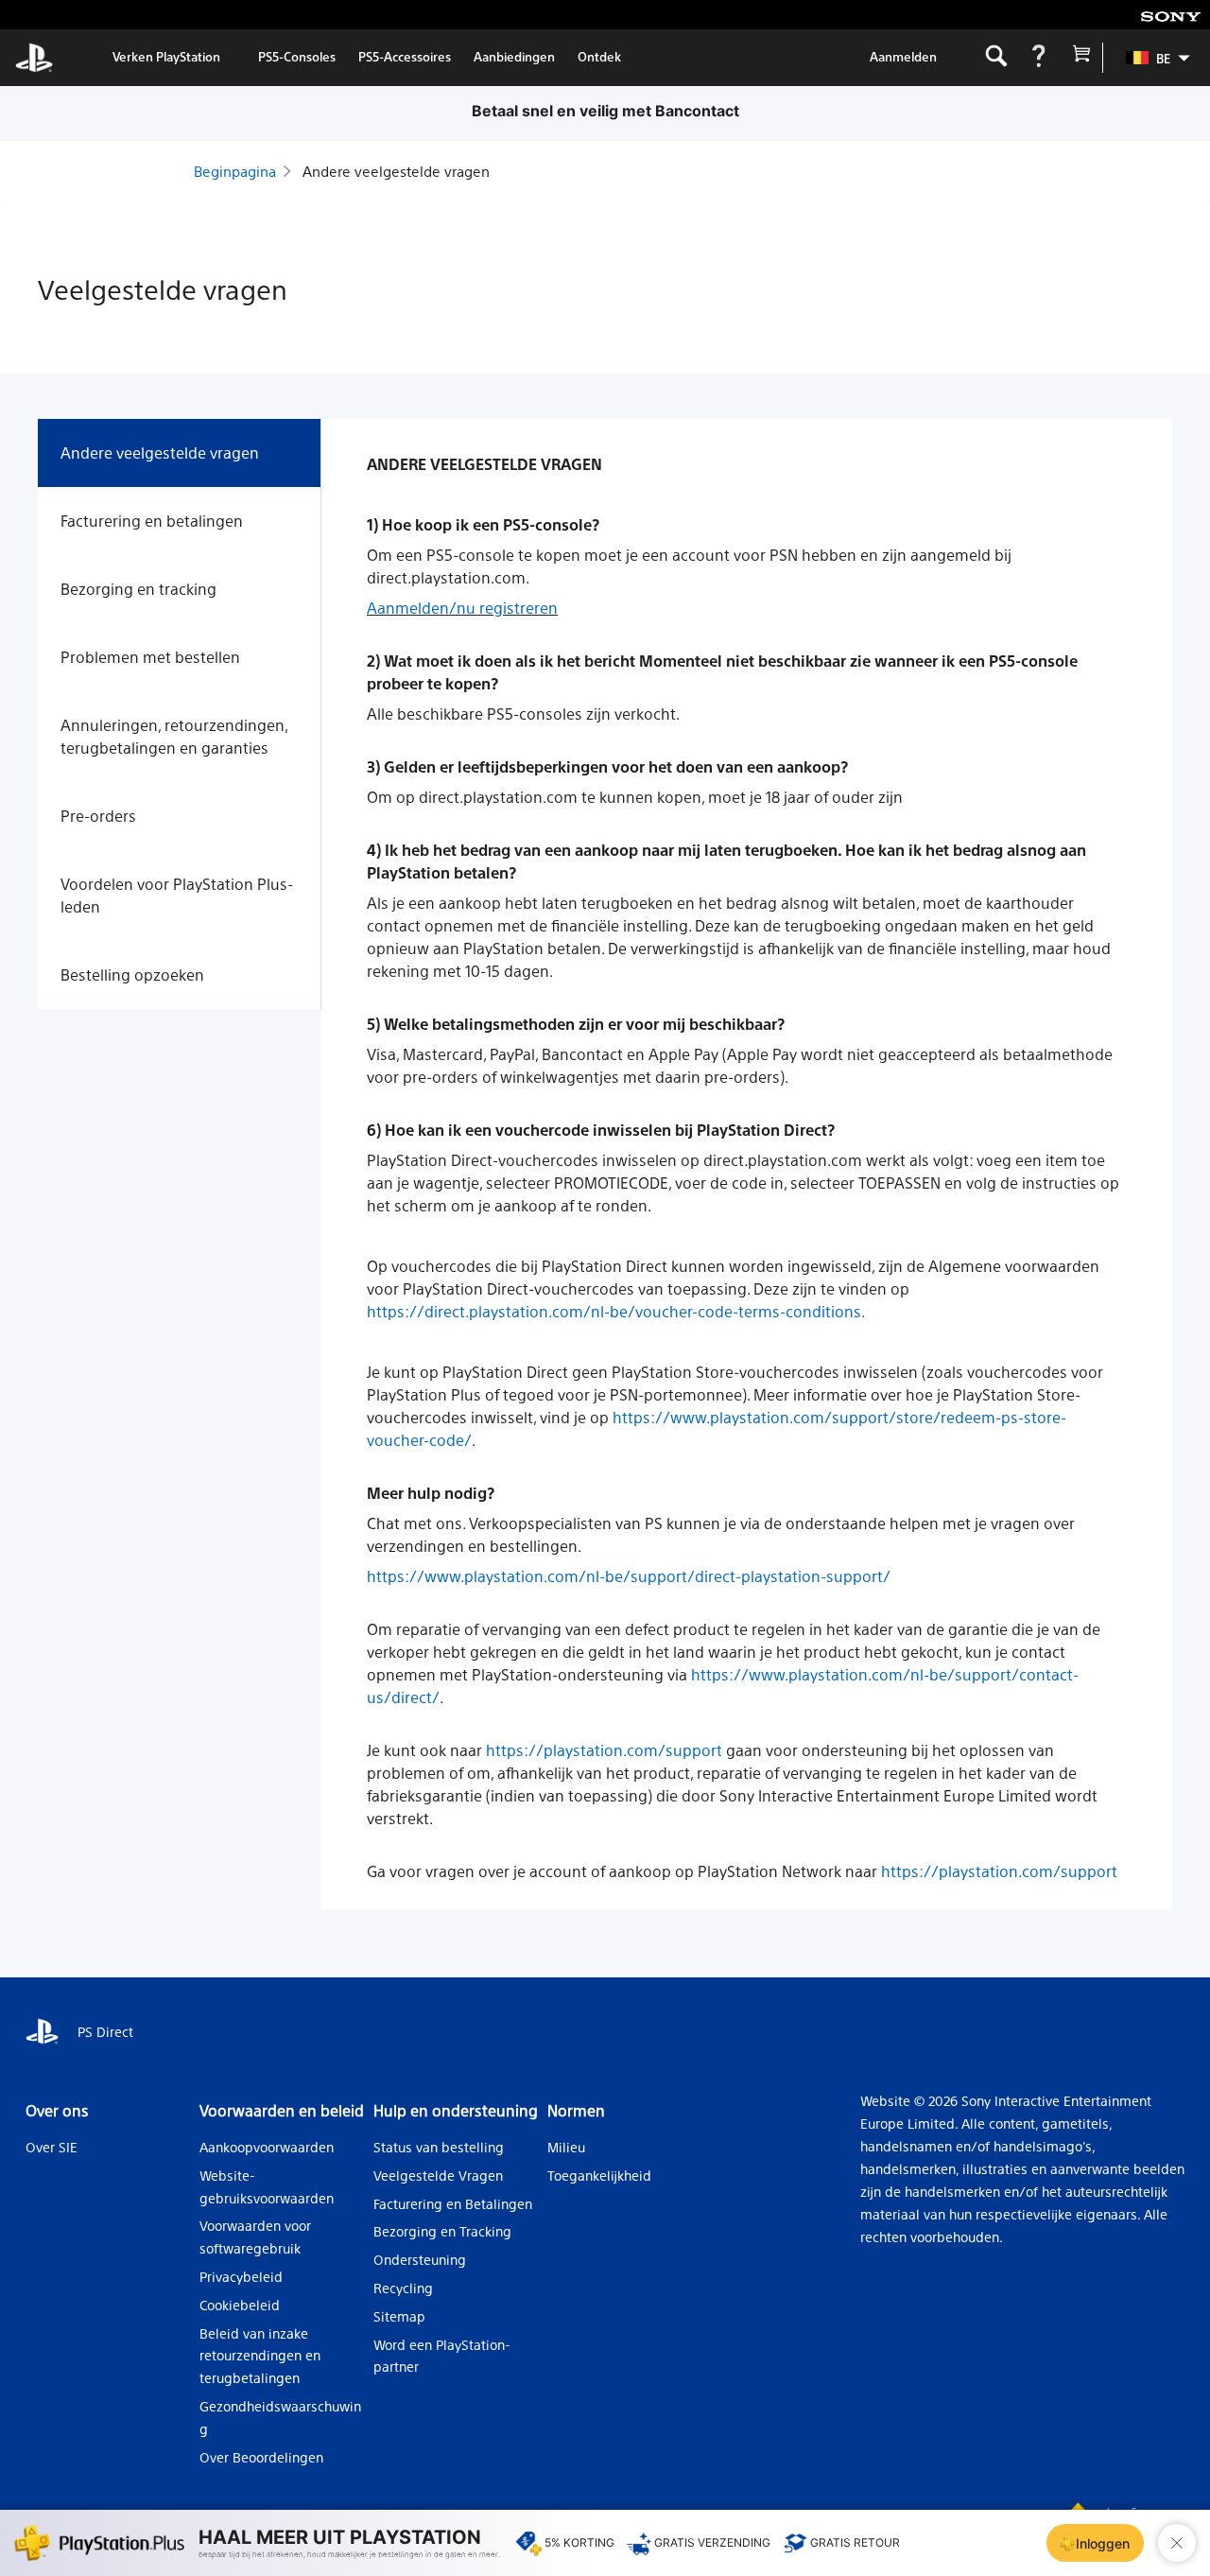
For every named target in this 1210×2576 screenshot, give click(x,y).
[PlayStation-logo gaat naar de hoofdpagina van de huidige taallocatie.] (34, 58)
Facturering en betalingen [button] (152, 521)
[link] (166, 58)
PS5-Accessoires (405, 56)
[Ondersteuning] (1038, 58)
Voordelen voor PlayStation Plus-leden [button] (177, 895)
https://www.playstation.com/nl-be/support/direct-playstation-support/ (629, 1576)
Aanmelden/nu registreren (462, 608)
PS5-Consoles (297, 56)
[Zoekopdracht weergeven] (996, 58)
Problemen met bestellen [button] (150, 657)
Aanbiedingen (514, 56)
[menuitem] (1149, 58)
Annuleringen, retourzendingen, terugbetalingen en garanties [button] (174, 736)
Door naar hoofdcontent (110, 15)
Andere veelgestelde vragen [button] (160, 453)
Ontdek (599, 56)
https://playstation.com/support (604, 1750)
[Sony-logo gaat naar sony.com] (1171, 15)
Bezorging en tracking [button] (138, 589)
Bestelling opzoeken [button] (132, 975)
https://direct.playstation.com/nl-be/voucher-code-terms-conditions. (616, 1311)
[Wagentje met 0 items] (1081, 58)
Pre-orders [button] (98, 816)
